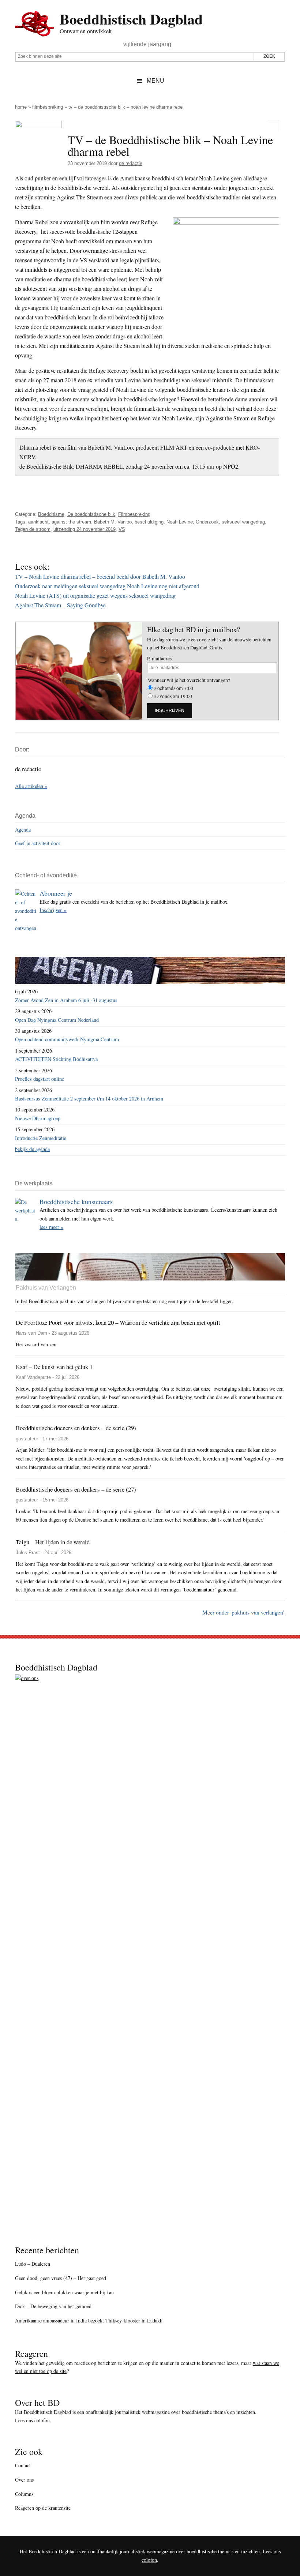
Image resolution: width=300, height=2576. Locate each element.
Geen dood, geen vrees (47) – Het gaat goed (61, 2278)
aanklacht (38, 522)
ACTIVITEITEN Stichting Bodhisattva (56, 1059)
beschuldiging (149, 522)
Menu (155, 81)
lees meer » (51, 1227)
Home (21, 107)
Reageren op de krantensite (43, 2508)
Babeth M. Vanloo (113, 522)
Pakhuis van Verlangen (46, 1288)
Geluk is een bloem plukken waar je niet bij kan (64, 2292)
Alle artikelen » (31, 786)
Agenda (23, 830)
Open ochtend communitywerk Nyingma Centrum (67, 1039)
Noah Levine (180, 522)
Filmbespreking (48, 107)
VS (122, 529)
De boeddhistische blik (91, 514)
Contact (23, 2465)
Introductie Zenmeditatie (41, 1138)
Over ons (24, 2480)
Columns (24, 2494)
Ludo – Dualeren (33, 2264)
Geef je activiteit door (38, 843)
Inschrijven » (53, 910)
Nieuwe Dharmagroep (38, 1118)
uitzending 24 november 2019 (85, 529)
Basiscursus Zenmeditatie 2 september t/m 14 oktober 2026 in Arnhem (89, 1098)
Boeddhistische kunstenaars (76, 1201)
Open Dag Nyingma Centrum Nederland (57, 1020)
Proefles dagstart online (40, 1079)
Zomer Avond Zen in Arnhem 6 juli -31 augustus (66, 1000)
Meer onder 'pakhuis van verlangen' (243, 1612)
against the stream (71, 522)
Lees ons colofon (32, 2420)
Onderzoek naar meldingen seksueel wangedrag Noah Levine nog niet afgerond (107, 586)
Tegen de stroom (33, 529)
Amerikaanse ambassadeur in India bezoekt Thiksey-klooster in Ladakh (89, 2320)
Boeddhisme (51, 514)
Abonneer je (56, 893)
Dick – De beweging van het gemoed (53, 2306)
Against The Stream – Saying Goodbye (60, 605)
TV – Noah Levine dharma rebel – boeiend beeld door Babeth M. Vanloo (100, 576)
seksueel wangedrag (243, 522)
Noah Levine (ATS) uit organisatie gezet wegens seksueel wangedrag (95, 595)
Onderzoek (207, 522)
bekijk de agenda (32, 1149)
